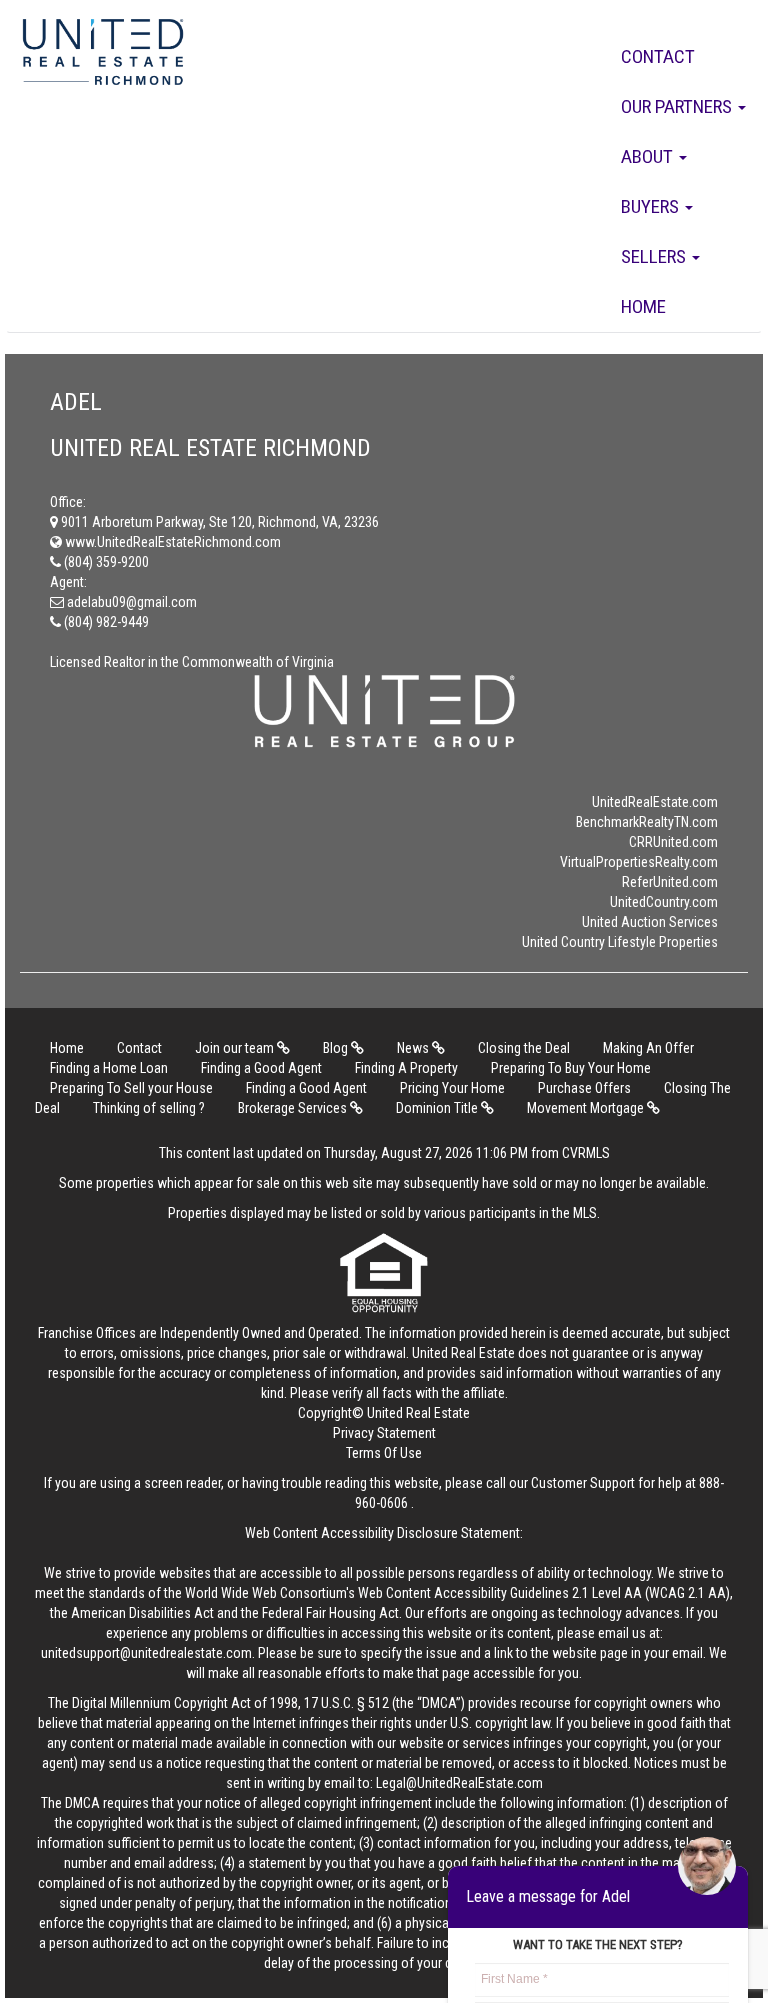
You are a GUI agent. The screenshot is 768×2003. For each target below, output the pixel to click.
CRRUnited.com (673, 842)
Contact (658, 56)
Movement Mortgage (587, 1108)
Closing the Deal (524, 1048)
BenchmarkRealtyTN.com (647, 822)
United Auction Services (650, 922)
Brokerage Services (294, 1108)
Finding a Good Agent (261, 1068)
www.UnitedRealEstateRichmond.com (171, 542)
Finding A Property (406, 1068)
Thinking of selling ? (149, 1108)
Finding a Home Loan (109, 1068)
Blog (337, 1048)
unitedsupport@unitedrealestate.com (146, 1653)
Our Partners (678, 106)
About (649, 156)
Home (643, 306)
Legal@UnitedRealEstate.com (459, 1783)
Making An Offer (648, 1048)
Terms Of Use (384, 1453)
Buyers (652, 206)
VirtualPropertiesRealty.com (639, 862)
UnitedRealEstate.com (655, 802)
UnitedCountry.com (664, 902)
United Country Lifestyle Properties (620, 942)
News (414, 1048)
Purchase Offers (584, 1088)
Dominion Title (438, 1108)
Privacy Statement (384, 1433)
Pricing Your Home (452, 1088)
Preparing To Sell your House (131, 1088)
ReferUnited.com (670, 882)
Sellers (655, 256)
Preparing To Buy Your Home (571, 1068)
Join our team (236, 1048)
